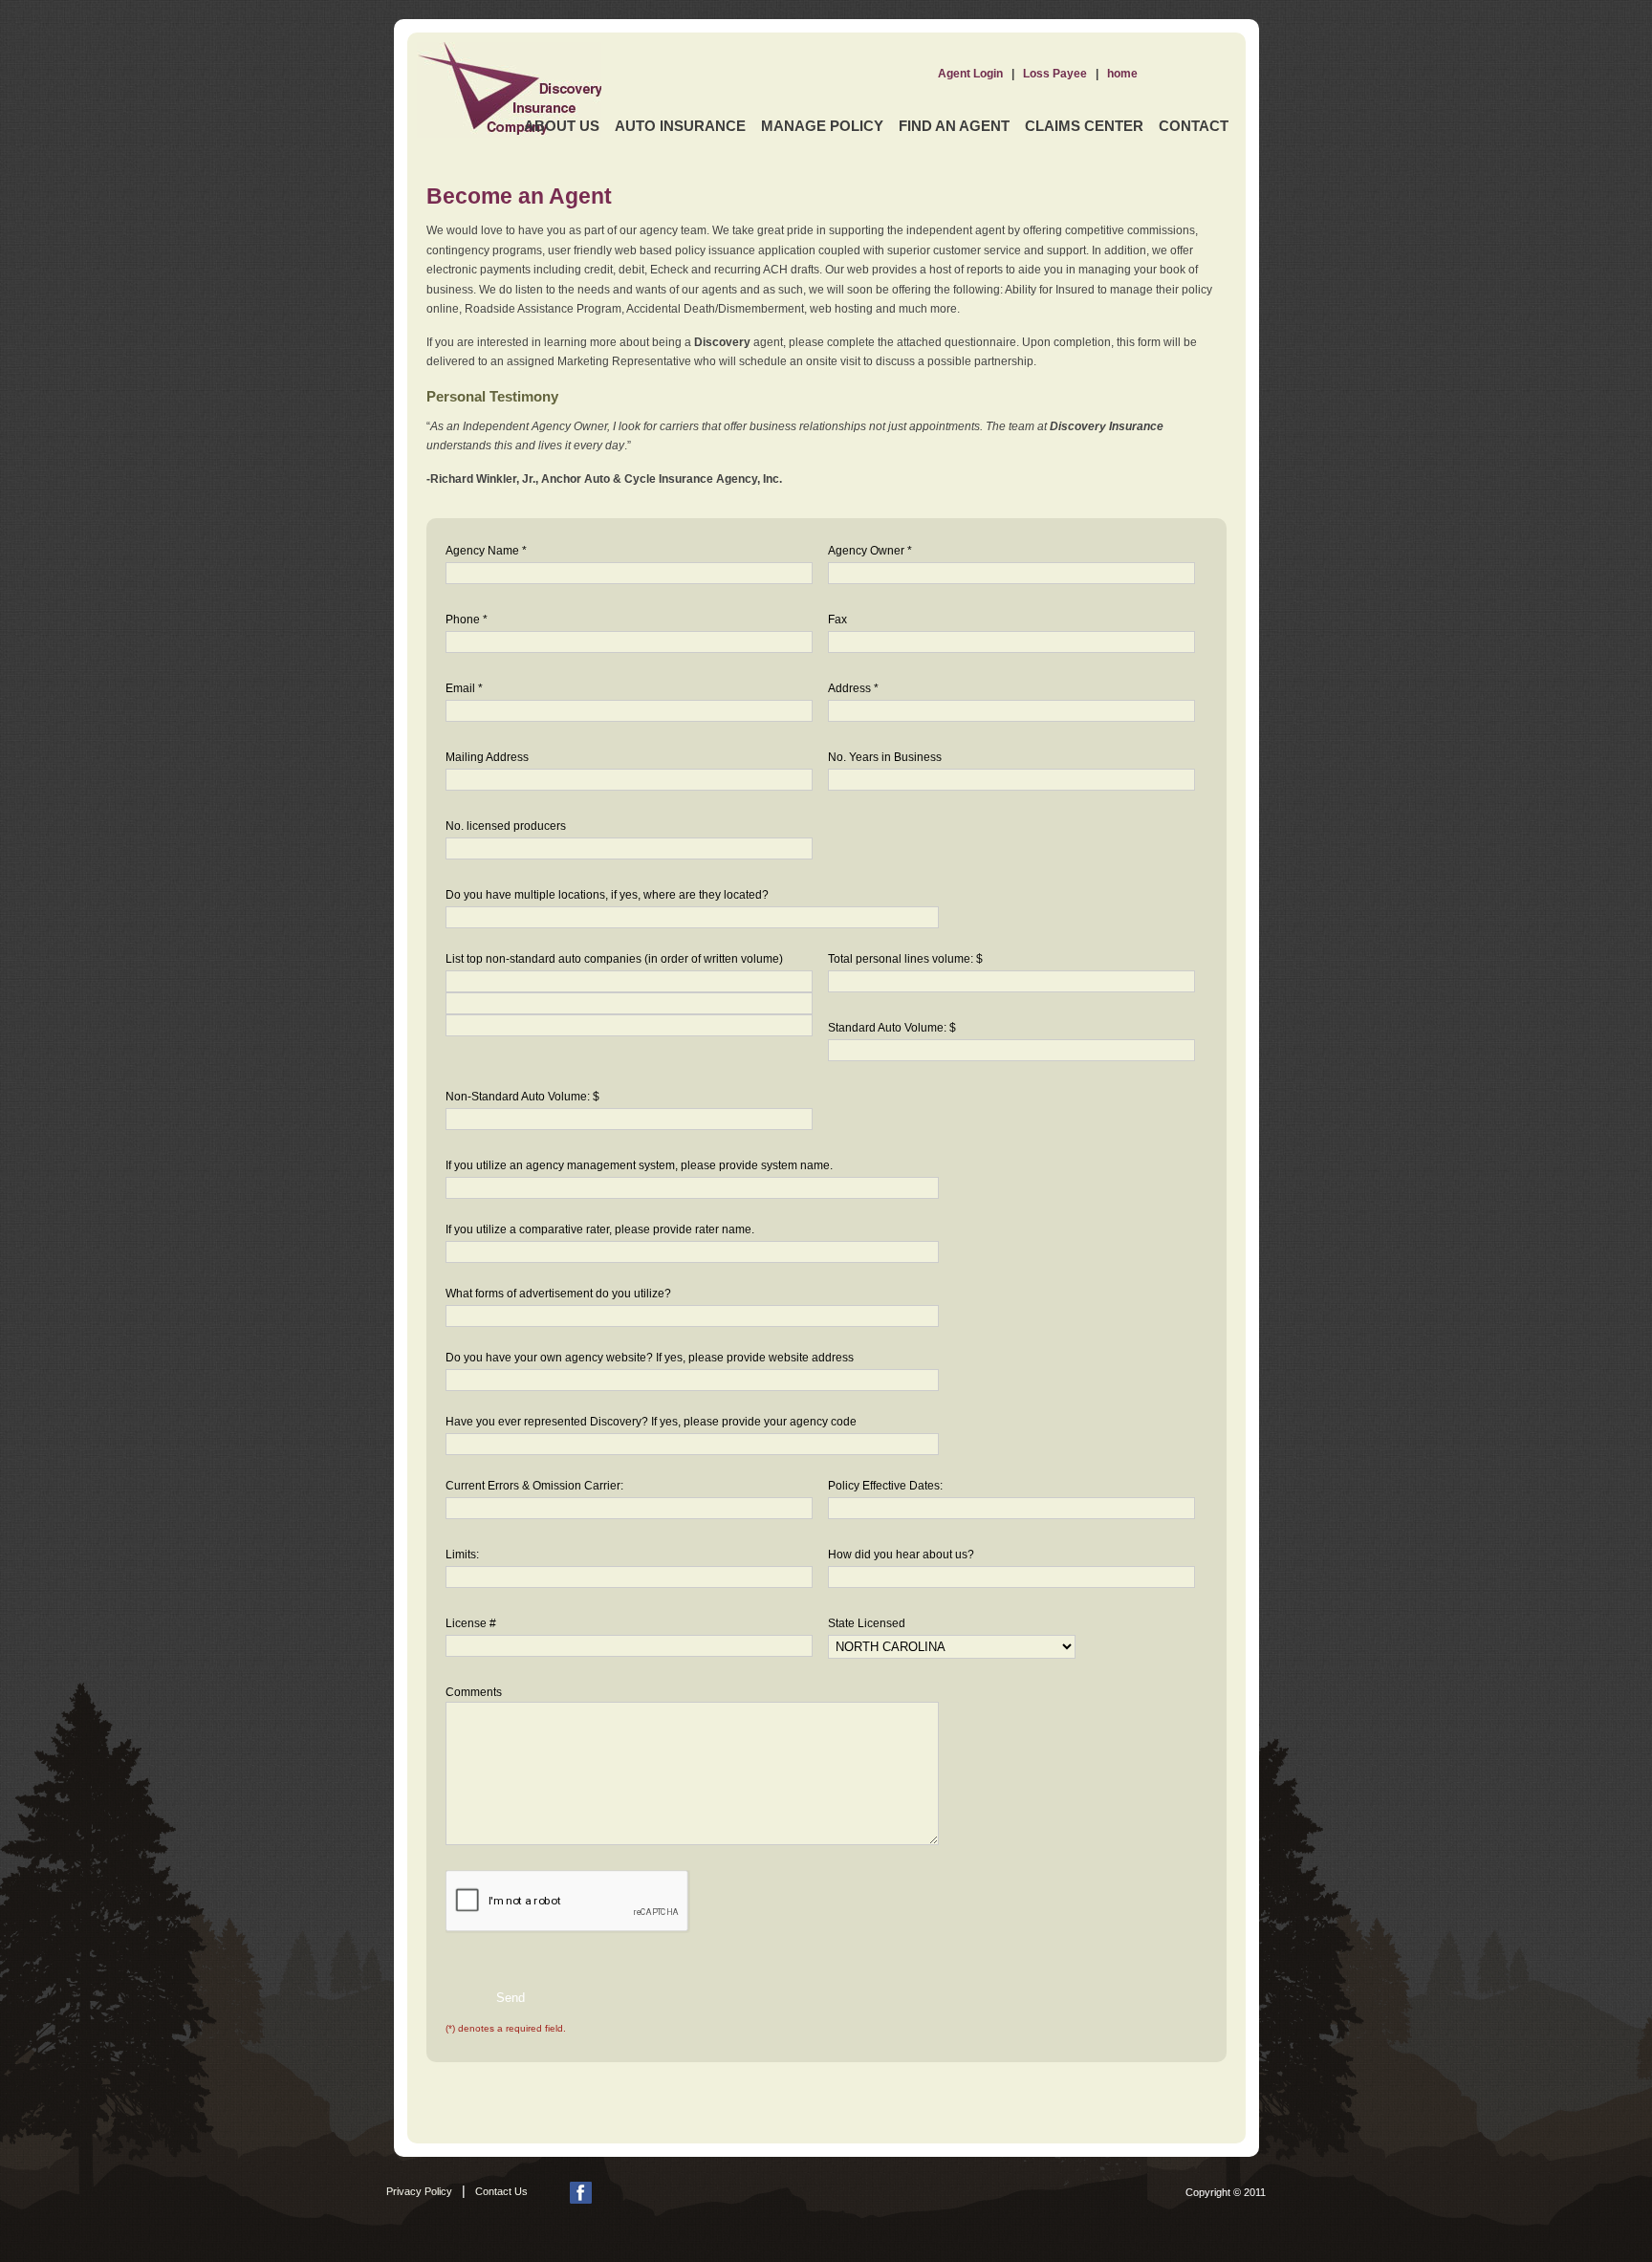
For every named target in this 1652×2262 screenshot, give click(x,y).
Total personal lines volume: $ (905, 959)
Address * (853, 688)
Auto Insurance (680, 126)
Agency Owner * (870, 551)
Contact (1194, 126)
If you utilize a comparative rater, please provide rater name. (600, 1229)
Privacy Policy (419, 2191)
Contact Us (501, 2191)
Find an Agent (954, 126)
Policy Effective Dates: (885, 1486)
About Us (562, 126)
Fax (837, 620)
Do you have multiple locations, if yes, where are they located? (607, 895)
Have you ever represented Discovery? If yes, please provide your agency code (651, 1422)
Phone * (467, 620)
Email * (464, 688)
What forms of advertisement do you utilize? (558, 1294)
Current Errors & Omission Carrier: (534, 1486)
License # (471, 1623)
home (1122, 74)
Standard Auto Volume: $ (892, 1028)
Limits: (462, 1555)
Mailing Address (487, 757)
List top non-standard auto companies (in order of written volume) (614, 959)
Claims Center (1084, 126)
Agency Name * (486, 551)
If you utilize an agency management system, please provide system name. (639, 1165)
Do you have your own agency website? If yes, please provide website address (650, 1358)
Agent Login (970, 74)
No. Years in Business (885, 757)
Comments (474, 1692)
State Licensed (867, 1623)
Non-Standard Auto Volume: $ (522, 1097)
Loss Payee (1055, 74)
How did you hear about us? (901, 1555)
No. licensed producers (506, 826)
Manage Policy (822, 126)
